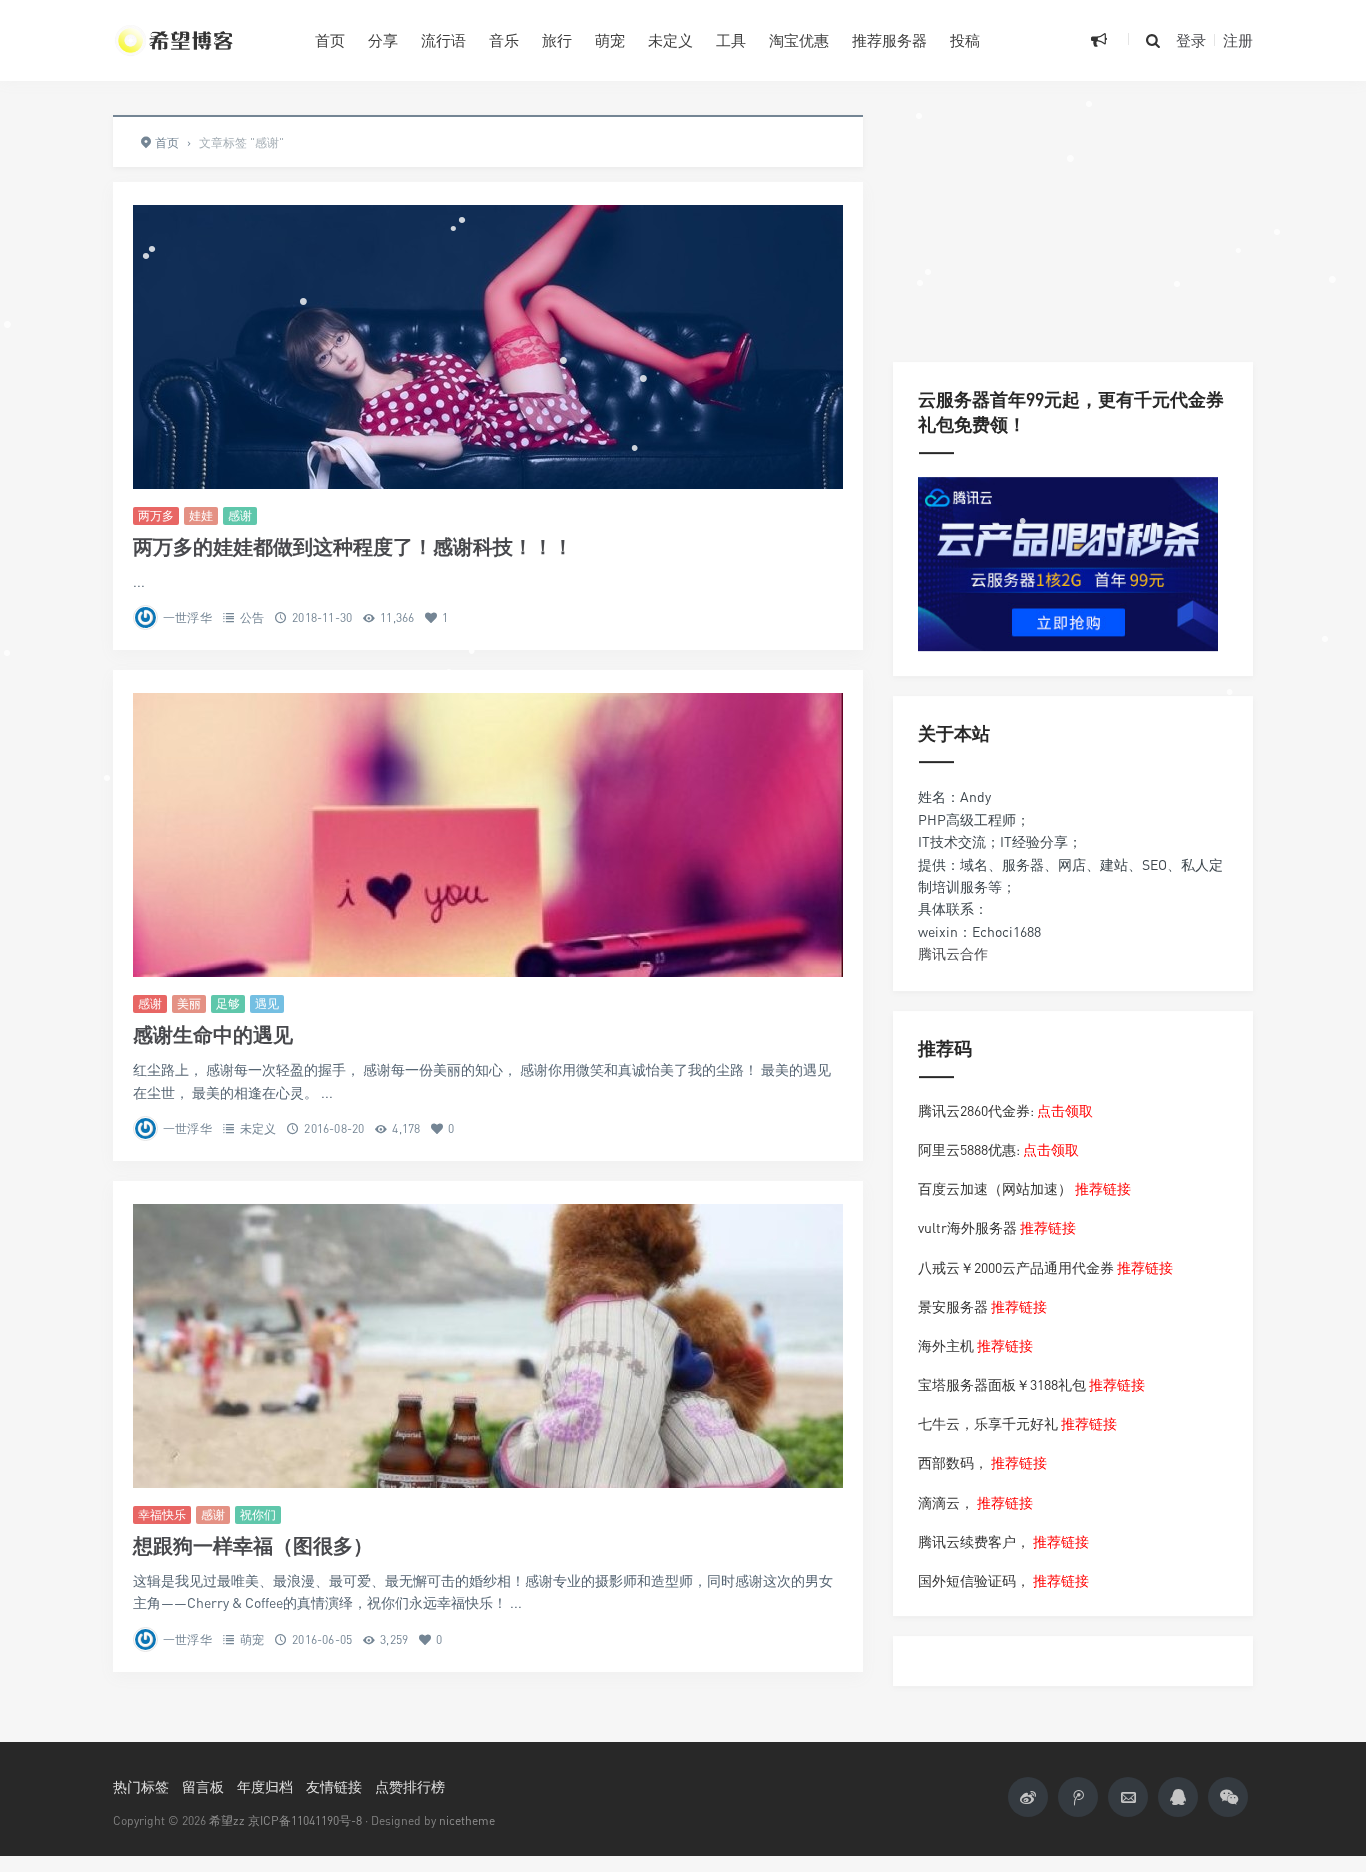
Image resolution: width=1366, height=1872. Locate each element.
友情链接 (334, 1786)
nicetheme (467, 1820)
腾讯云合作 (953, 953)
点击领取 (1065, 1110)
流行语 (443, 40)
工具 (731, 40)
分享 (383, 40)
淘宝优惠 (799, 40)
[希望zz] (199, 40)
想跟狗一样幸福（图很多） (253, 1545)
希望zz (227, 1820)
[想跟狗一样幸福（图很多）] (488, 1346)
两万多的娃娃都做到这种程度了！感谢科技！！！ (353, 546)
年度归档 (265, 1786)
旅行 (557, 40)
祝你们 (258, 1514)
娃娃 (201, 515)
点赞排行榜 (410, 1786)
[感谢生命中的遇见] (488, 835)
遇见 (267, 1003)
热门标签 (141, 1786)
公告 (252, 617)
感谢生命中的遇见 (213, 1034)
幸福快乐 (162, 1514)
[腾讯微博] (1078, 1797)
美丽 (189, 1003)
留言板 (203, 1786)
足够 (228, 1003)
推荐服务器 (889, 40)
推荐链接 (1103, 1188)
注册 (1238, 40)
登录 (1191, 40)
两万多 (156, 515)
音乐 (504, 40)
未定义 (670, 40)
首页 (330, 40)
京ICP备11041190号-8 (305, 1820)
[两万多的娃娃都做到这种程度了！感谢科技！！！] (488, 347)
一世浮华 (187, 617)
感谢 (240, 515)
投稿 (965, 40)
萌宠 (610, 40)
